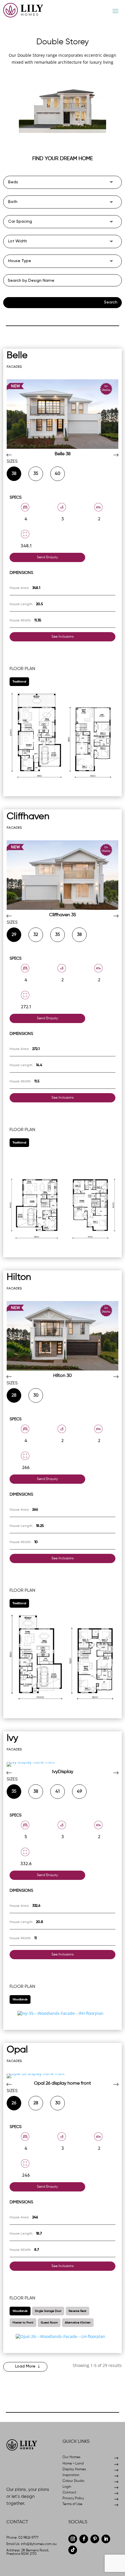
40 (58, 474)
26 (14, 2103)
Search (111, 302)
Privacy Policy (73, 2498)
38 (14, 474)
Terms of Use (72, 2504)
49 (80, 1791)
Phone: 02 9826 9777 (22, 2538)
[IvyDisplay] (63, 1764)
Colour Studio (73, 2481)
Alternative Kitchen (78, 2323)
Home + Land (73, 2464)
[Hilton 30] (63, 1336)
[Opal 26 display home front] (63, 2076)
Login (67, 2487)
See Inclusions (63, 637)
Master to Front (23, 2323)
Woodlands (20, 1999)
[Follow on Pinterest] (95, 2539)
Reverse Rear (77, 2311)
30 (36, 1395)
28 (14, 1395)
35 (36, 474)
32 (36, 935)
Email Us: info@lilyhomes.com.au (32, 2544)
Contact (69, 2493)
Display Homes (74, 2469)
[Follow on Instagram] (73, 2539)
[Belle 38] (63, 414)
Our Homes (71, 2457)
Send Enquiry (47, 557)
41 (58, 1791)
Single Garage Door (48, 2311)
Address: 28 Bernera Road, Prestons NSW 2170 (28, 2552)
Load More (25, 2366)
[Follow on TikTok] (73, 2550)
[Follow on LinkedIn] (106, 2539)
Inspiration (71, 2475)
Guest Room (49, 2323)
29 (14, 935)
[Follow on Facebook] (84, 2539)
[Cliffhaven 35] (63, 875)
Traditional (19, 682)
